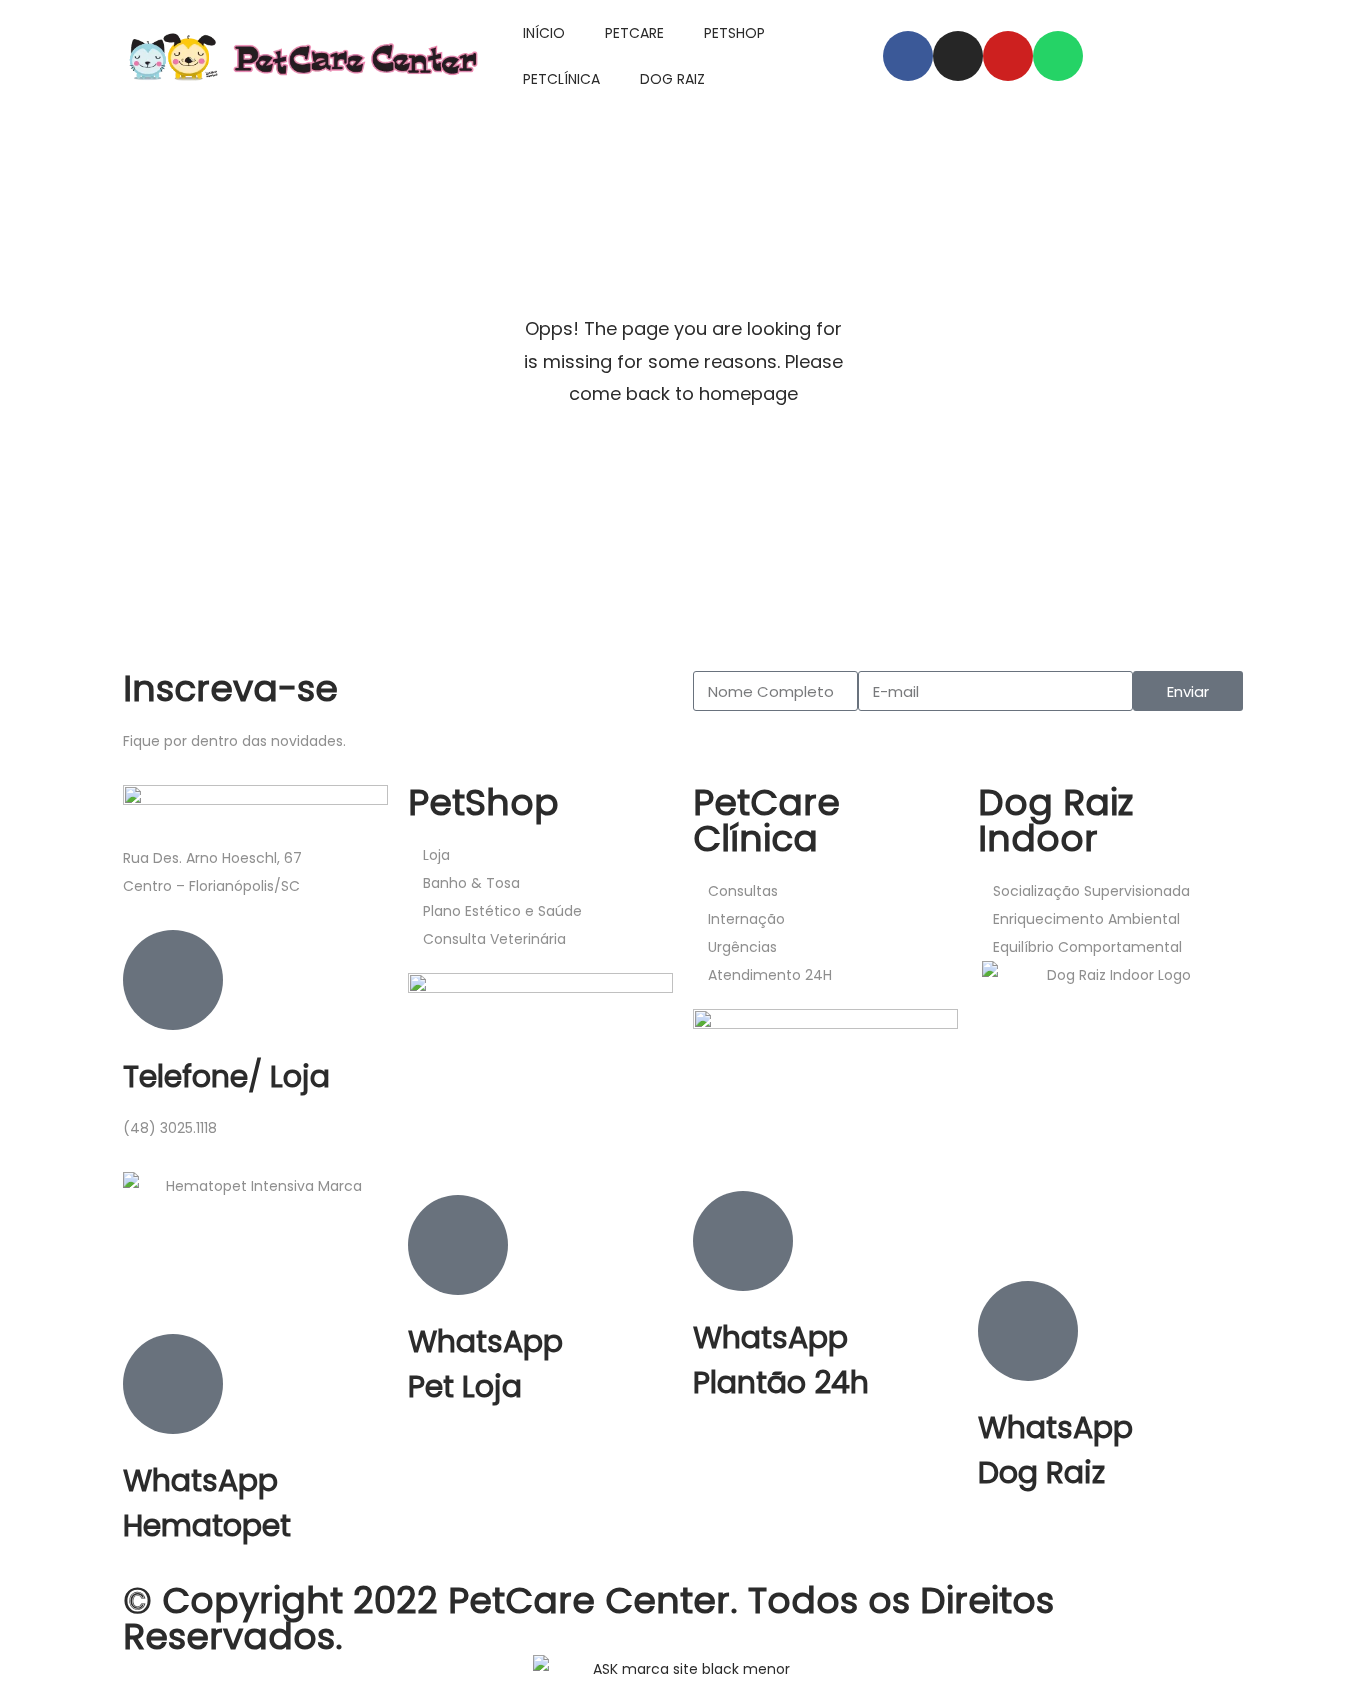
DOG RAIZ (672, 79)
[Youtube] (1008, 56)
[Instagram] (958, 56)
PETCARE (634, 33)
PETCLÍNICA (561, 79)
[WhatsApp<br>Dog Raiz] (1028, 1331)
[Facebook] (908, 56)
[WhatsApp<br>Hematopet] (173, 1384)
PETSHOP (734, 33)
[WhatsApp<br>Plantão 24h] (743, 1241)
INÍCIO (544, 33)
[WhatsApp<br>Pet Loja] (458, 1245)
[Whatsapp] (1058, 56)
